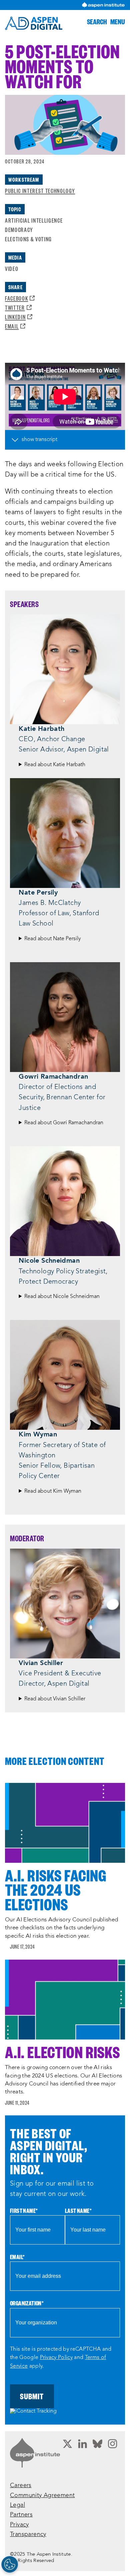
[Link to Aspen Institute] (35, 2453)
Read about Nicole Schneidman (62, 1297)
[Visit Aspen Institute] (103, 5)
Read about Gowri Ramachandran (64, 1123)
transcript (46, 440)
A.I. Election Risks (62, 2052)
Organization (27, 2303)
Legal (17, 2505)
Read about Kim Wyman (53, 1491)
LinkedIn (19, 317)
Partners (21, 2515)
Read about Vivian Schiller (55, 1699)
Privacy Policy (56, 2358)
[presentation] (65, 1823)
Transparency (28, 2535)
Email (15, 326)
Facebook (20, 298)
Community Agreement (42, 2496)
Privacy (19, 2525)
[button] (97, 21)
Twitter (18, 307)
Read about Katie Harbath (55, 765)
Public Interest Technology (40, 191)
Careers (21, 2486)
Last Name (78, 2211)
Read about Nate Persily (52, 939)
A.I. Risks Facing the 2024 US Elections (56, 1890)
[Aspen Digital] (34, 23)
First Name (24, 2211)
